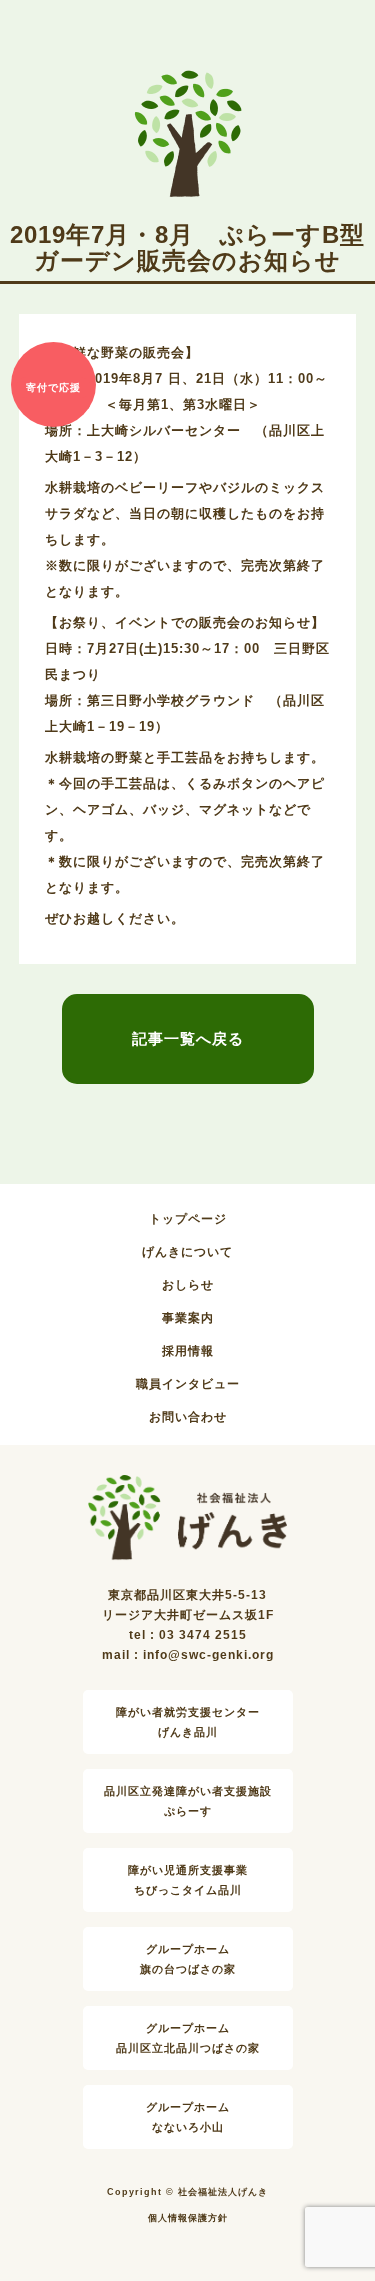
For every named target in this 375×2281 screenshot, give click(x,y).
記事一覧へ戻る (188, 1038)
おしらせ (188, 1285)
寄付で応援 (53, 387)
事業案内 (188, 1318)
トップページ (188, 1219)
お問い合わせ (188, 1417)
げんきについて (187, 1252)
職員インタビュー (188, 1384)
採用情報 (188, 1351)
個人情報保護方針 (188, 2218)
